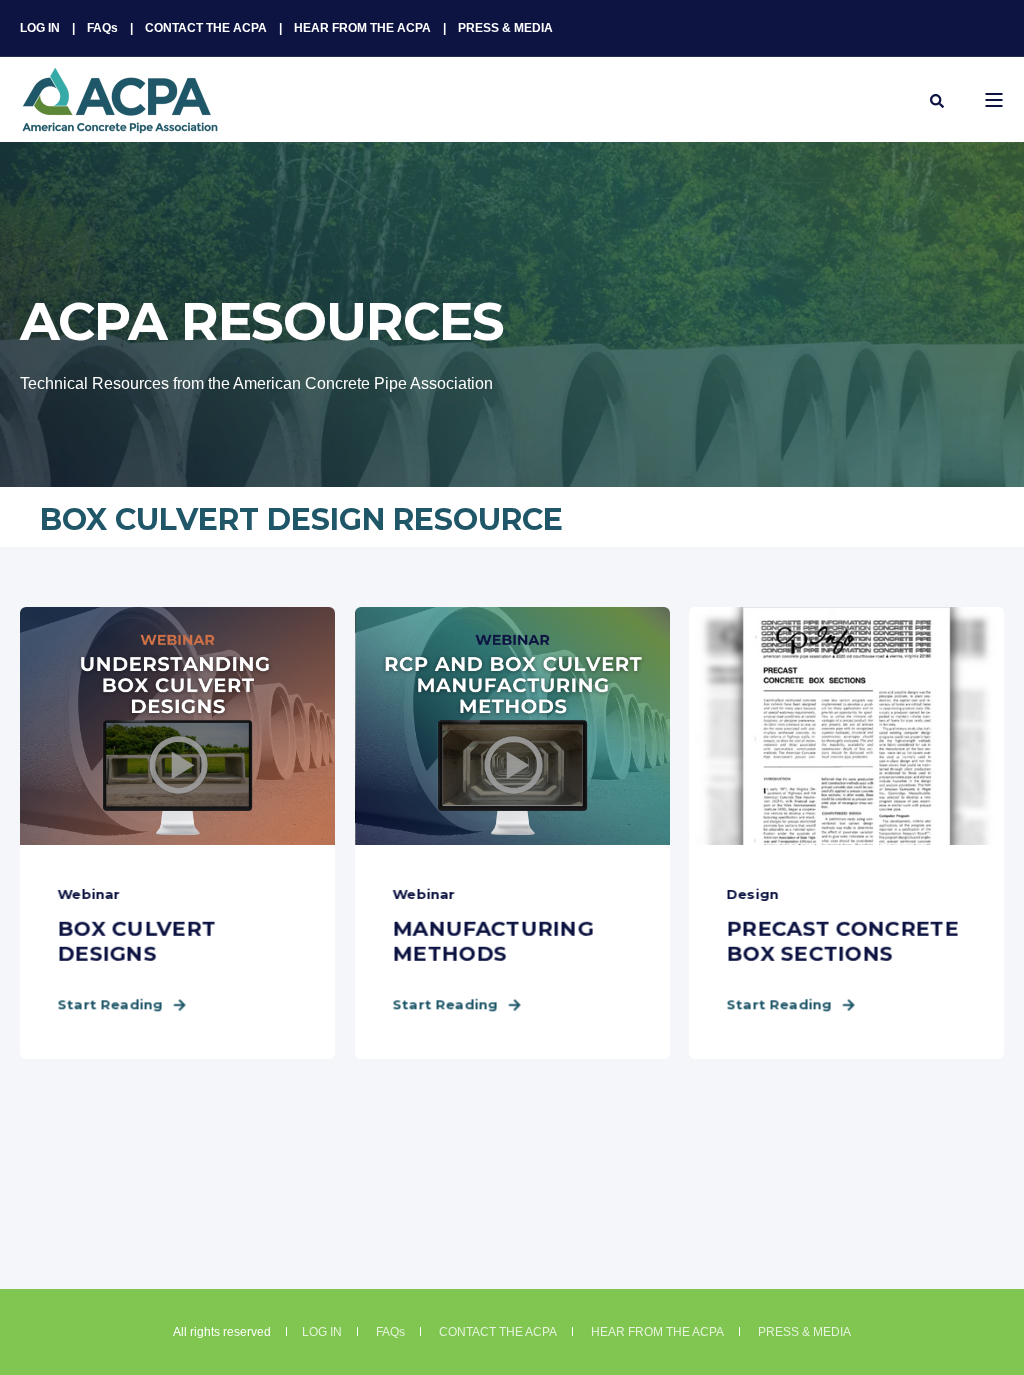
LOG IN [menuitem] (40, 28)
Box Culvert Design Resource (301, 519)
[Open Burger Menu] (994, 100)
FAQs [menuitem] (102, 28)
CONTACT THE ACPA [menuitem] (206, 28)
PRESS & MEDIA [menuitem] (505, 28)
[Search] (937, 100)
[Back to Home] (120, 121)
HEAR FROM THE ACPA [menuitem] (362, 28)
